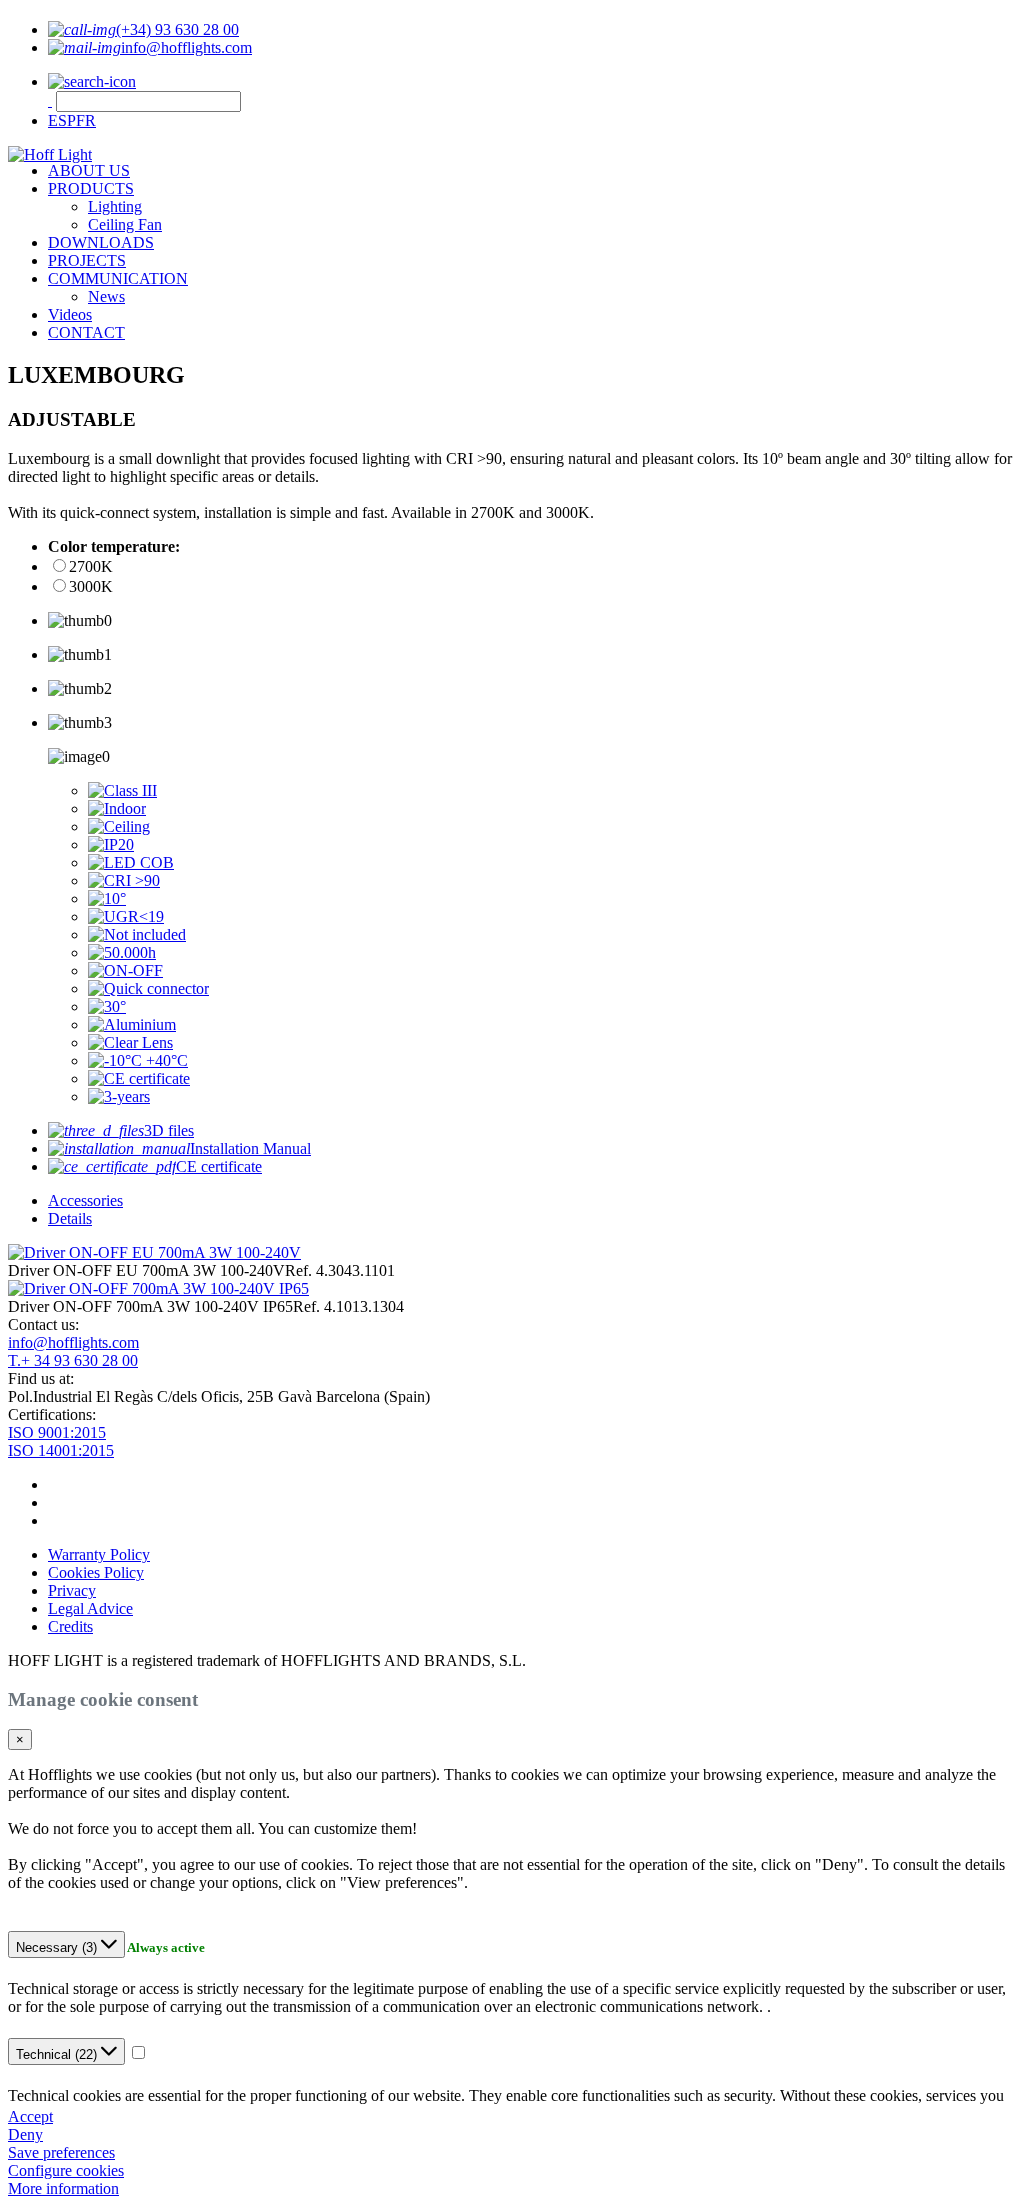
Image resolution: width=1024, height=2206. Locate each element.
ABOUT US (89, 170)
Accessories (85, 1200)
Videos (70, 314)
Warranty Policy (99, 1554)
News (106, 296)
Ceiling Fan (125, 224)
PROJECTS (87, 260)
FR (86, 120)
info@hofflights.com (73, 1342)
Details (70, 1218)
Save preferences (61, 2152)
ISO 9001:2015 (57, 1432)
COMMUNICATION (118, 278)
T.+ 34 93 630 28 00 (73, 1360)
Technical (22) (58, 2054)
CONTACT (86, 332)
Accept (30, 2116)
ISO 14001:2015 (61, 1450)
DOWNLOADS (101, 242)
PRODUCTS (91, 188)
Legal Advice (90, 1608)
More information (63, 2188)
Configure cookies (66, 2170)
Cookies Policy (96, 1572)
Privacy (72, 1590)
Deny (25, 2134)
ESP (62, 120)
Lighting (115, 206)
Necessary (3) (58, 1947)
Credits (70, 1626)
